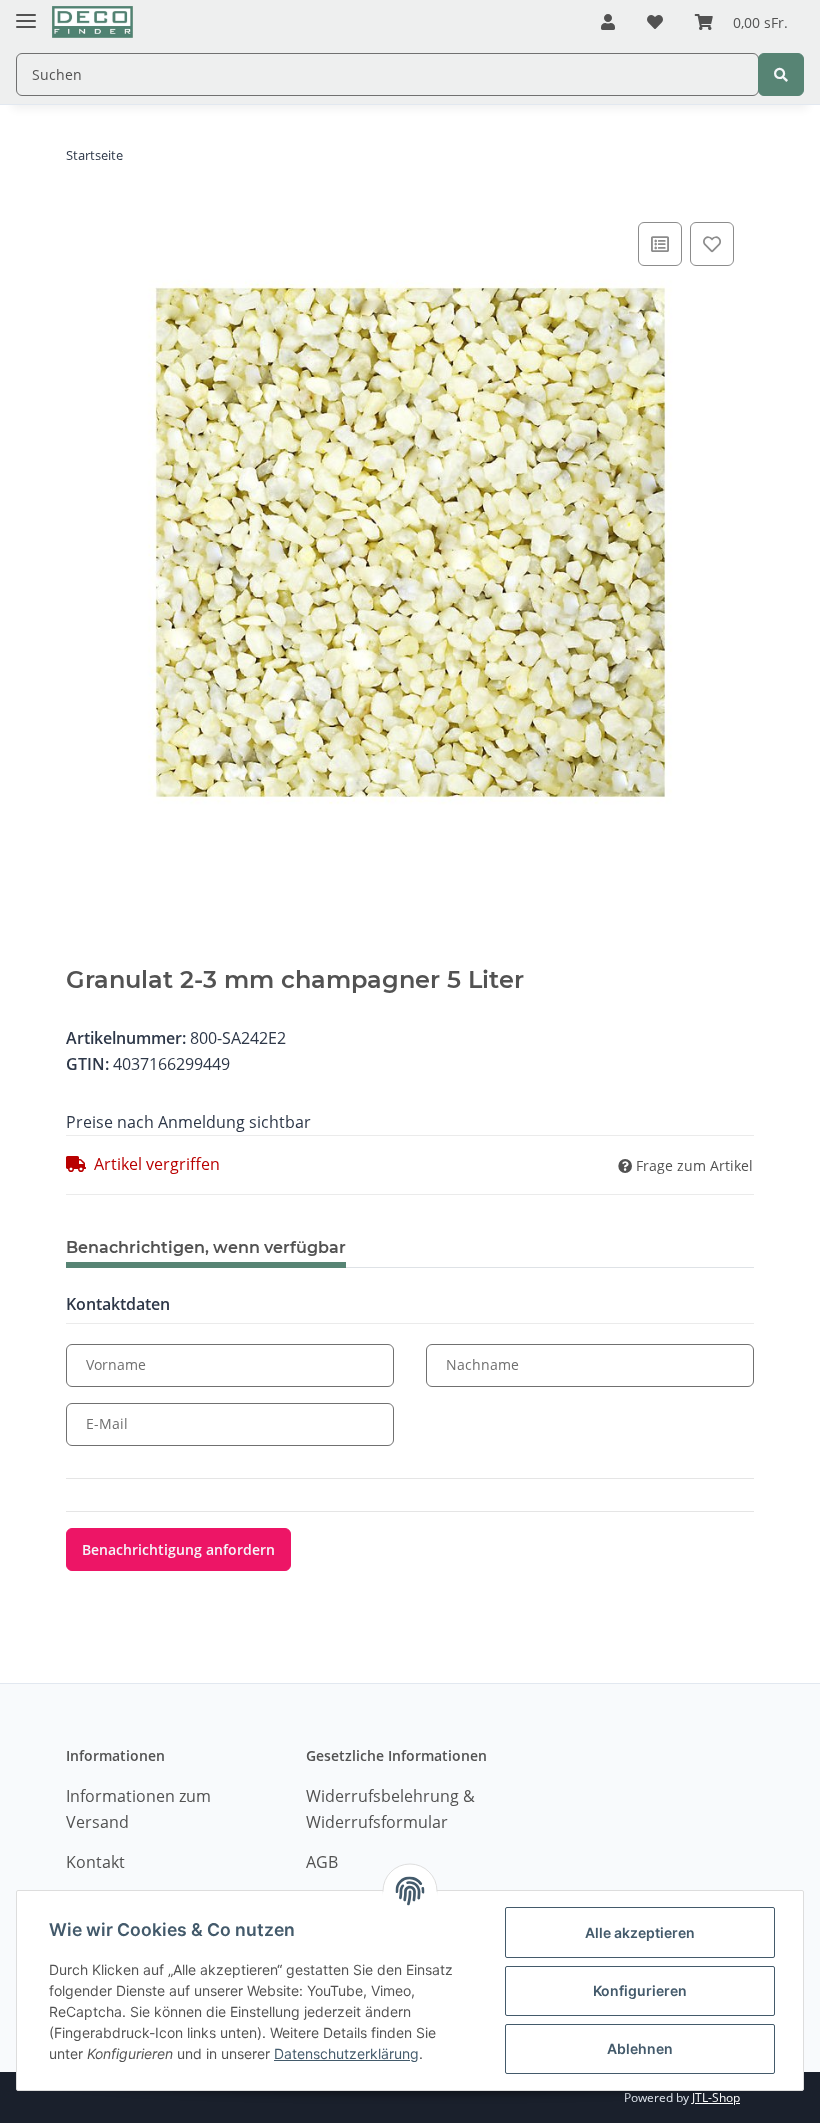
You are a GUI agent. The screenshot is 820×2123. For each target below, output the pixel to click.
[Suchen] (781, 74)
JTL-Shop (716, 2097)
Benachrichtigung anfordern (178, 1549)
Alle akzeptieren (640, 1932)
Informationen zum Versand (138, 1809)
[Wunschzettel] (655, 23)
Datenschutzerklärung (346, 2053)
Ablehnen (640, 2048)
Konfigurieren (640, 1990)
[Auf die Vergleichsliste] (660, 244)
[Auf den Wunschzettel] (712, 244)
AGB (322, 1862)
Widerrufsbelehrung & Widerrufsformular (390, 1809)
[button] (608, 23)
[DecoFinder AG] (92, 22)
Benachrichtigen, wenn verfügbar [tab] (206, 1247)
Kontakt (95, 1862)
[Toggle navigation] (26, 12)
